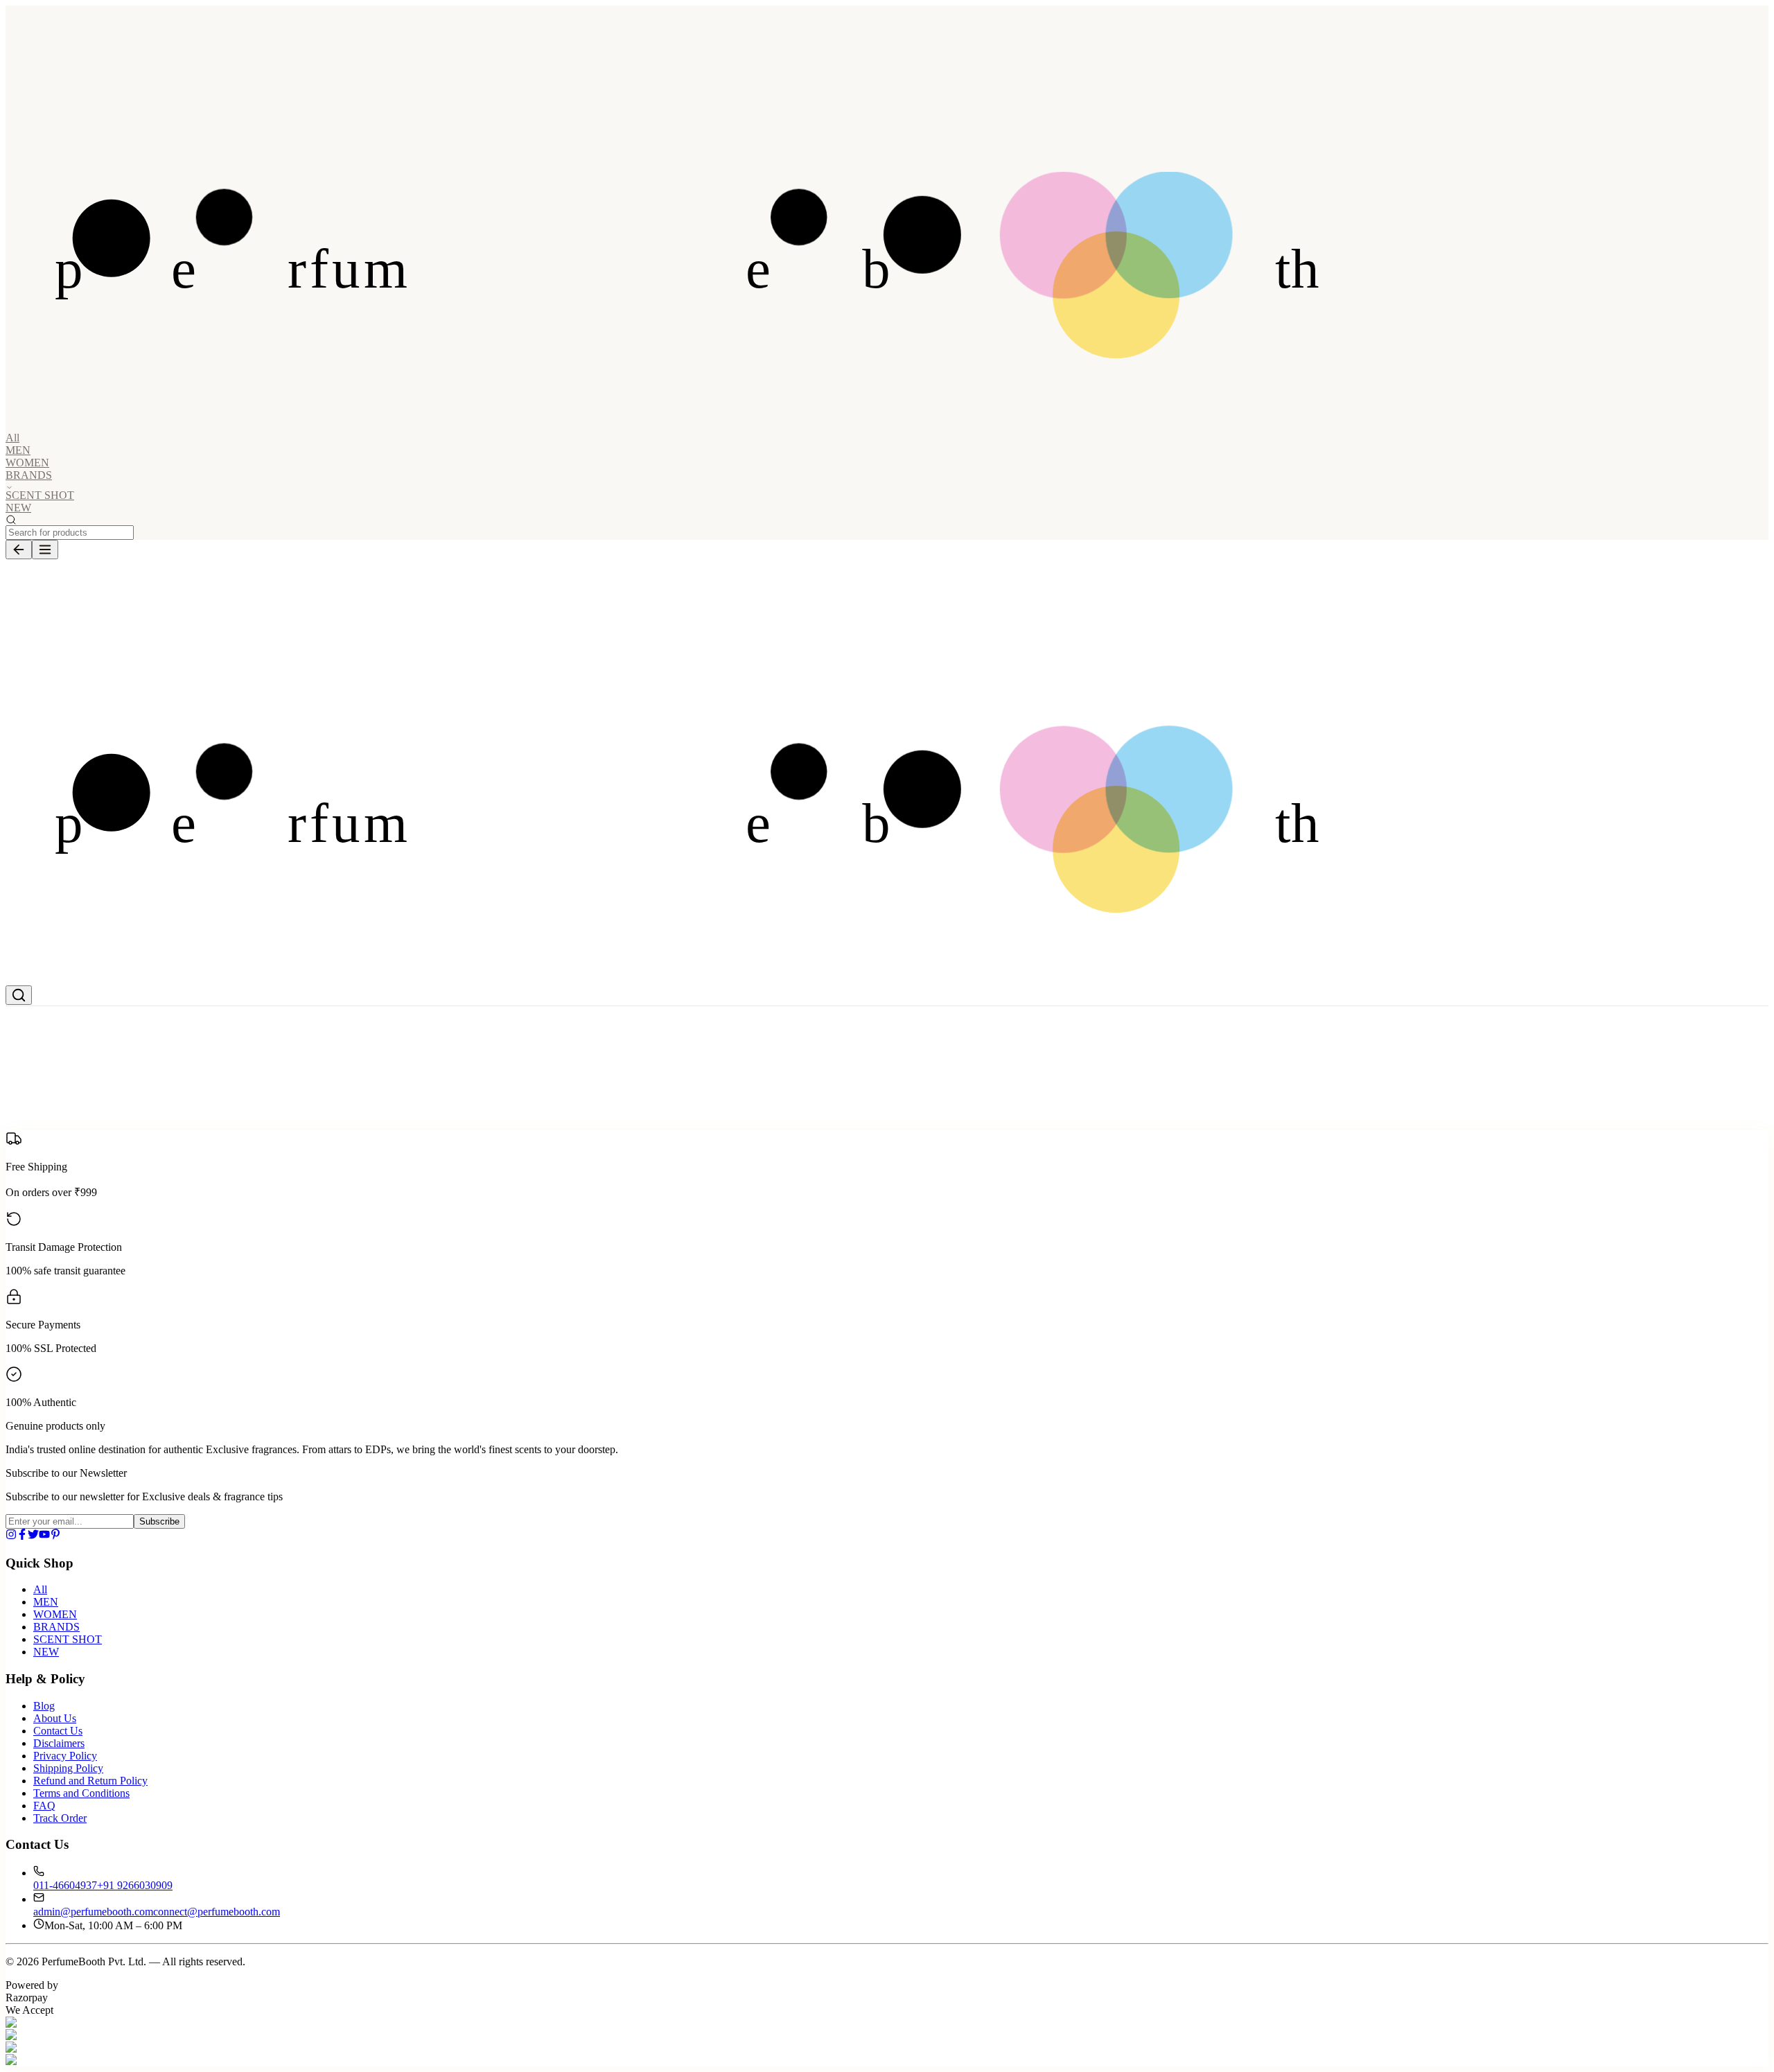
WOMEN (27, 463)
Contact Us (58, 1731)
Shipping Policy (68, 1768)
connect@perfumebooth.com (217, 1912)
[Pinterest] (55, 1536)
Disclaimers (59, 1743)
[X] (33, 1536)
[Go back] (19, 550)
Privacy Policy (65, 1756)
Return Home (117, 1131)
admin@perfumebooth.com (93, 1912)
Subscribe (159, 1521)
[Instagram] (11, 1536)
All (12, 438)
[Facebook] (22, 1536)
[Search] (19, 995)
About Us (55, 1718)
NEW (18, 508)
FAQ (44, 1806)
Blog (44, 1706)
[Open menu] (45, 550)
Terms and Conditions (81, 1793)
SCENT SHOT (40, 495)
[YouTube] (44, 1536)
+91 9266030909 (135, 1885)
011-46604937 (65, 1885)
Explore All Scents (46, 1131)
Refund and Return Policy (90, 1781)
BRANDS (56, 1627)
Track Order (60, 1818)
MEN (18, 450)
